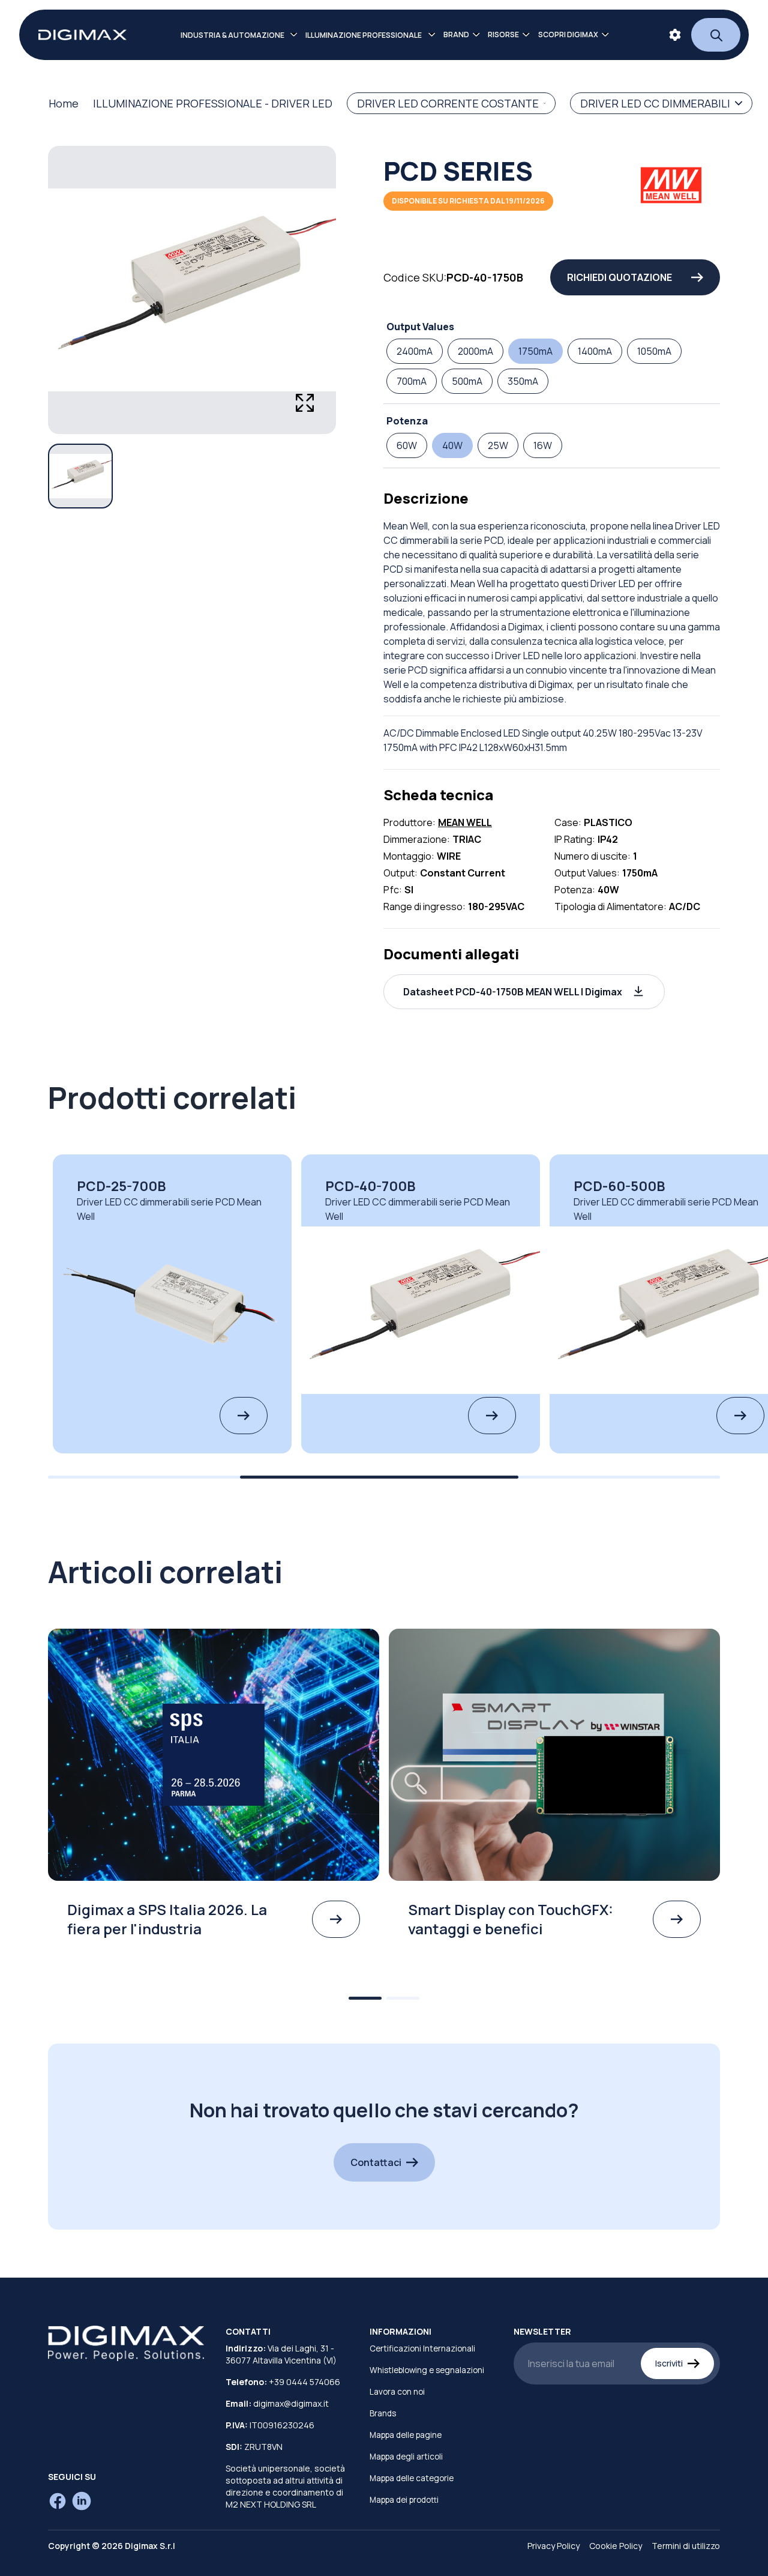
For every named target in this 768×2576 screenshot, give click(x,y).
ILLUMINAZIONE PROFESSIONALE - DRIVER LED (213, 103)
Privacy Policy (553, 2546)
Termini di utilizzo (686, 2546)
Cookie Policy (616, 2546)
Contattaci (376, 2162)
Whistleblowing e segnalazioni (427, 2370)
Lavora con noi (397, 2392)
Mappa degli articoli (406, 2457)
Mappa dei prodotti (404, 2500)
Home (64, 103)
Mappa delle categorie (412, 2478)
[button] (524, 992)
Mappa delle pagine (406, 2435)
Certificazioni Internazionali (422, 2348)
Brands (383, 2413)
